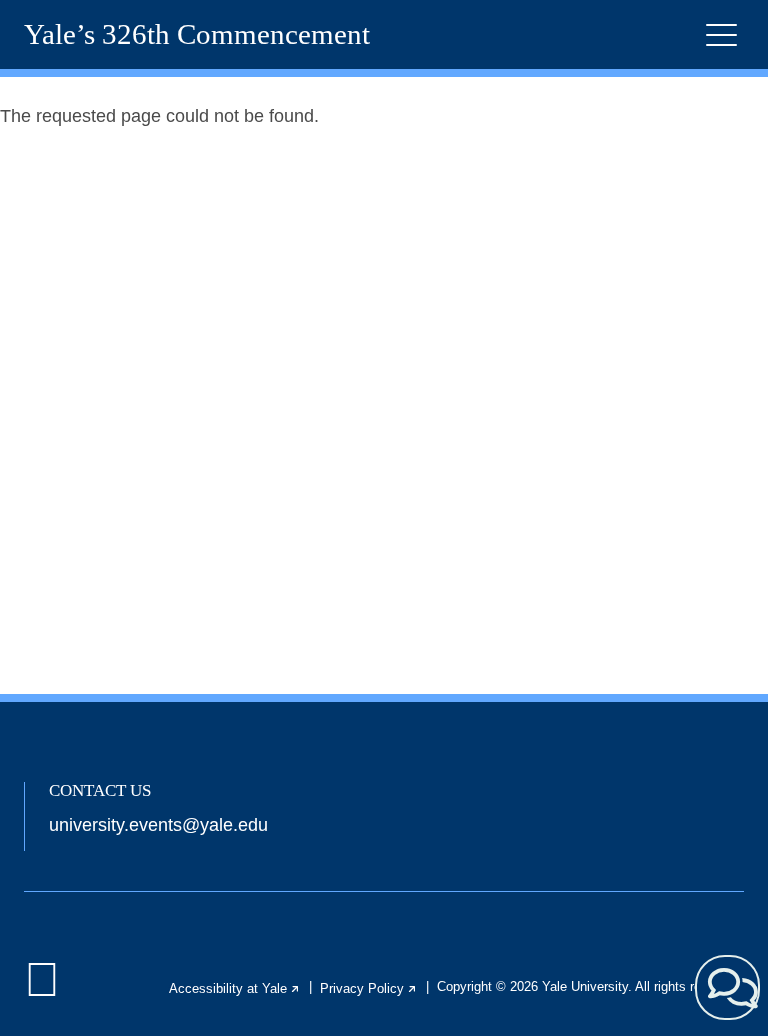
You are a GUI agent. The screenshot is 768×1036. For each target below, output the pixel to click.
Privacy (369, 988)
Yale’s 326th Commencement (197, 34)
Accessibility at (235, 988)
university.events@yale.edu (158, 825)
